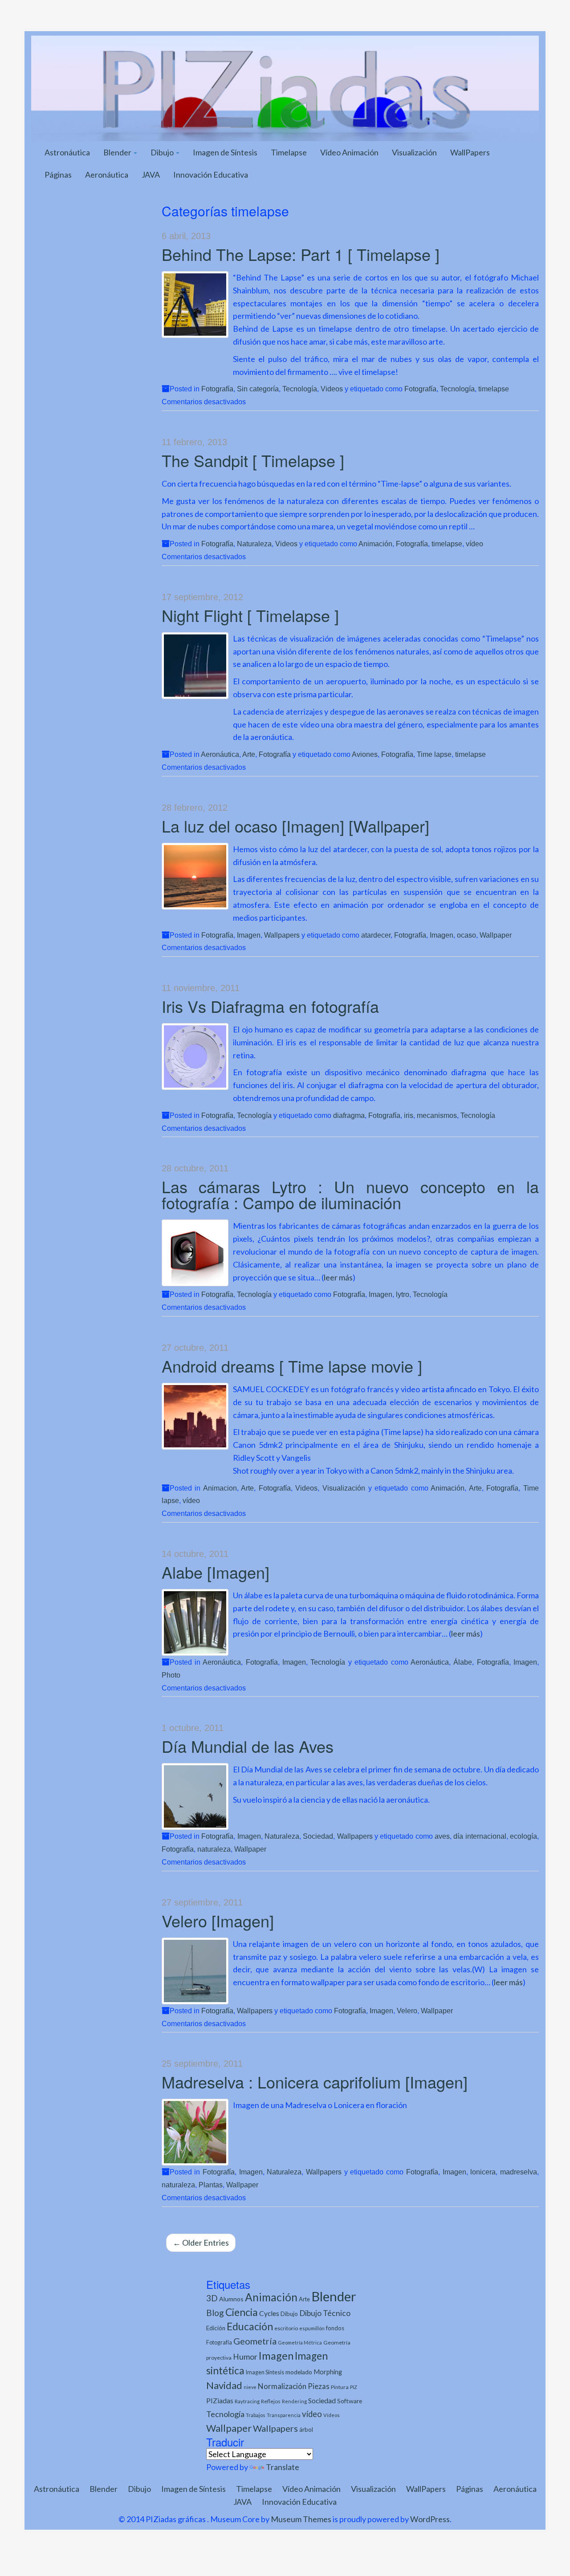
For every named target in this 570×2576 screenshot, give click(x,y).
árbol (306, 2430)
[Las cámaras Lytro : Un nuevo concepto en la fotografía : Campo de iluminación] (195, 1253)
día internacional (480, 1836)
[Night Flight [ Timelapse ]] (195, 666)
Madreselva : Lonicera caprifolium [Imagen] (315, 2082)
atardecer (376, 935)
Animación (375, 544)
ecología (523, 1836)
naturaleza (214, 1849)
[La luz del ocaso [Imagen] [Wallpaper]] (195, 876)
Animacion (220, 1488)
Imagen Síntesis (265, 2372)
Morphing (328, 2372)
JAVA (151, 175)
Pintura (340, 2387)
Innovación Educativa (211, 175)
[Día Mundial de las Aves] (195, 1796)
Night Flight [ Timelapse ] (250, 615)
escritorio (286, 2328)
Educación (250, 2326)
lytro (403, 1294)
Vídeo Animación (349, 152)
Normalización (282, 2386)
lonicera (483, 2172)
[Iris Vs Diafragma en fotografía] (195, 1056)
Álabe (463, 1662)
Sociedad (318, 1836)
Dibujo (163, 152)
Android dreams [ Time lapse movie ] (292, 1366)
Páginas (58, 175)
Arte (249, 754)
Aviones (365, 754)
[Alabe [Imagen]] (195, 1622)
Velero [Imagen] (218, 1920)
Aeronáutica (107, 175)
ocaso (466, 935)
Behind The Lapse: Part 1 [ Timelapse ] (301, 254)
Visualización (414, 152)
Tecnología (300, 389)
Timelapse (289, 152)
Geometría (255, 2341)
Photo (171, 1675)
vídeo (474, 544)
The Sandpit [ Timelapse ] (253, 460)
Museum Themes (301, 2519)
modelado (299, 2372)
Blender (118, 152)
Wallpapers (282, 935)
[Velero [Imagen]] (195, 1971)
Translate (283, 2467)
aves (442, 1836)
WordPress (430, 2519)
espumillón (312, 2328)
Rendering (294, 2401)
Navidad (224, 2385)
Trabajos (256, 2415)
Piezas (319, 2386)
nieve (250, 2387)
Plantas (211, 2185)
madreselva (519, 2172)
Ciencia (242, 2312)
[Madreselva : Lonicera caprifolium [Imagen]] (195, 2132)
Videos (332, 389)
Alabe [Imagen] (216, 1572)
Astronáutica (67, 152)
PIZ (354, 2387)
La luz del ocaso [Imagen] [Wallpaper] (295, 826)
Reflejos (271, 2401)
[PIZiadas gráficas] (285, 87)
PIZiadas (220, 2401)
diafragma (349, 1115)
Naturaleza (254, 544)
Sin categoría (258, 389)
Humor (245, 2357)
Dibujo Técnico (325, 2313)
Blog (215, 2313)
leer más (338, 1277)
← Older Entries (201, 2243)
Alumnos (231, 2299)
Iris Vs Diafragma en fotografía (270, 1006)
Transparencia (284, 2415)
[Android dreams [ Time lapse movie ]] (195, 1416)
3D (212, 2298)
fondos (335, 2328)
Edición (216, 2328)
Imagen (249, 935)
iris (409, 1115)
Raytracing (247, 2401)
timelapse (494, 389)
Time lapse (434, 754)
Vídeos (332, 2415)
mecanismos (437, 1115)
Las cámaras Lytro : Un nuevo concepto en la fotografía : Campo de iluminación (350, 1194)
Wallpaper (496, 935)
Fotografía (217, 389)
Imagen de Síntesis (225, 152)
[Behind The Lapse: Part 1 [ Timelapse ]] (195, 305)
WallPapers (470, 152)
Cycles (269, 2313)
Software (350, 2401)
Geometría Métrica (300, 2342)
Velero (407, 2011)
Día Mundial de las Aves (248, 1746)
